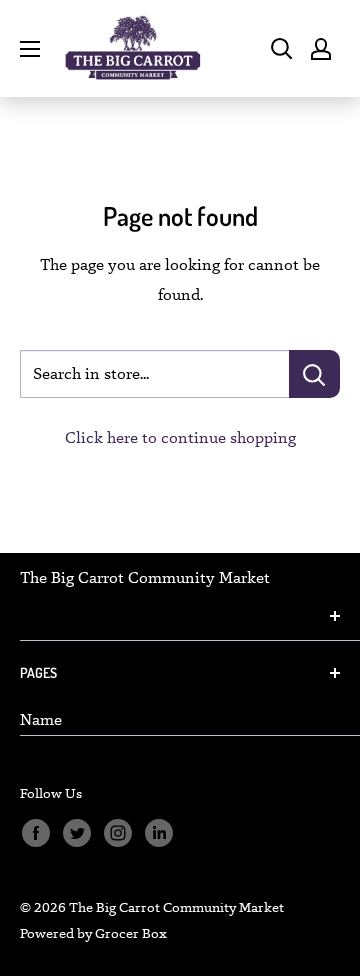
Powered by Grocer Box (93, 933)
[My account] (321, 49)
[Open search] (282, 49)
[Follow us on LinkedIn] (158, 833)
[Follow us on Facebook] (35, 833)
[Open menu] (30, 49)
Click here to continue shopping (180, 437)
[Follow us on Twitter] (76, 833)
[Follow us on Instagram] (117, 833)
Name (41, 719)
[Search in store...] (314, 374)
